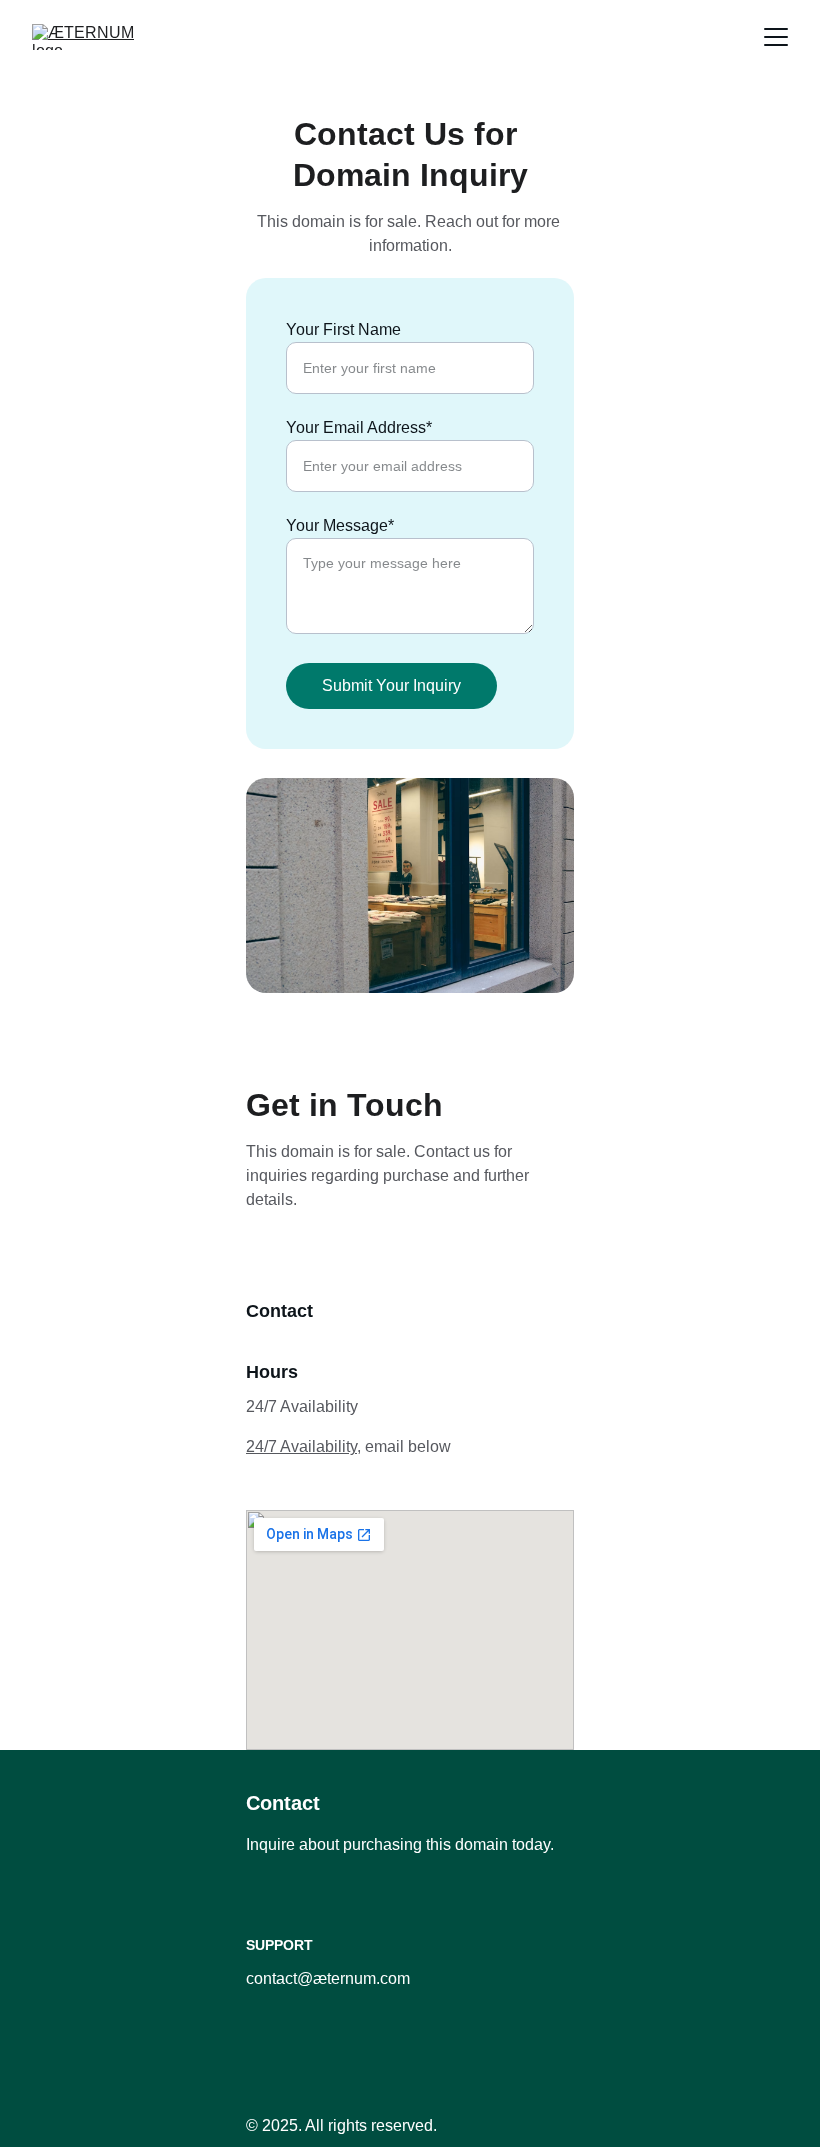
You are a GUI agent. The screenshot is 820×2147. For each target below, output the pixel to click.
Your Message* (340, 525)
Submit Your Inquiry (391, 685)
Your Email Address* (359, 427)
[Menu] (776, 37)
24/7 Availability (301, 1446)
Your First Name (343, 329)
